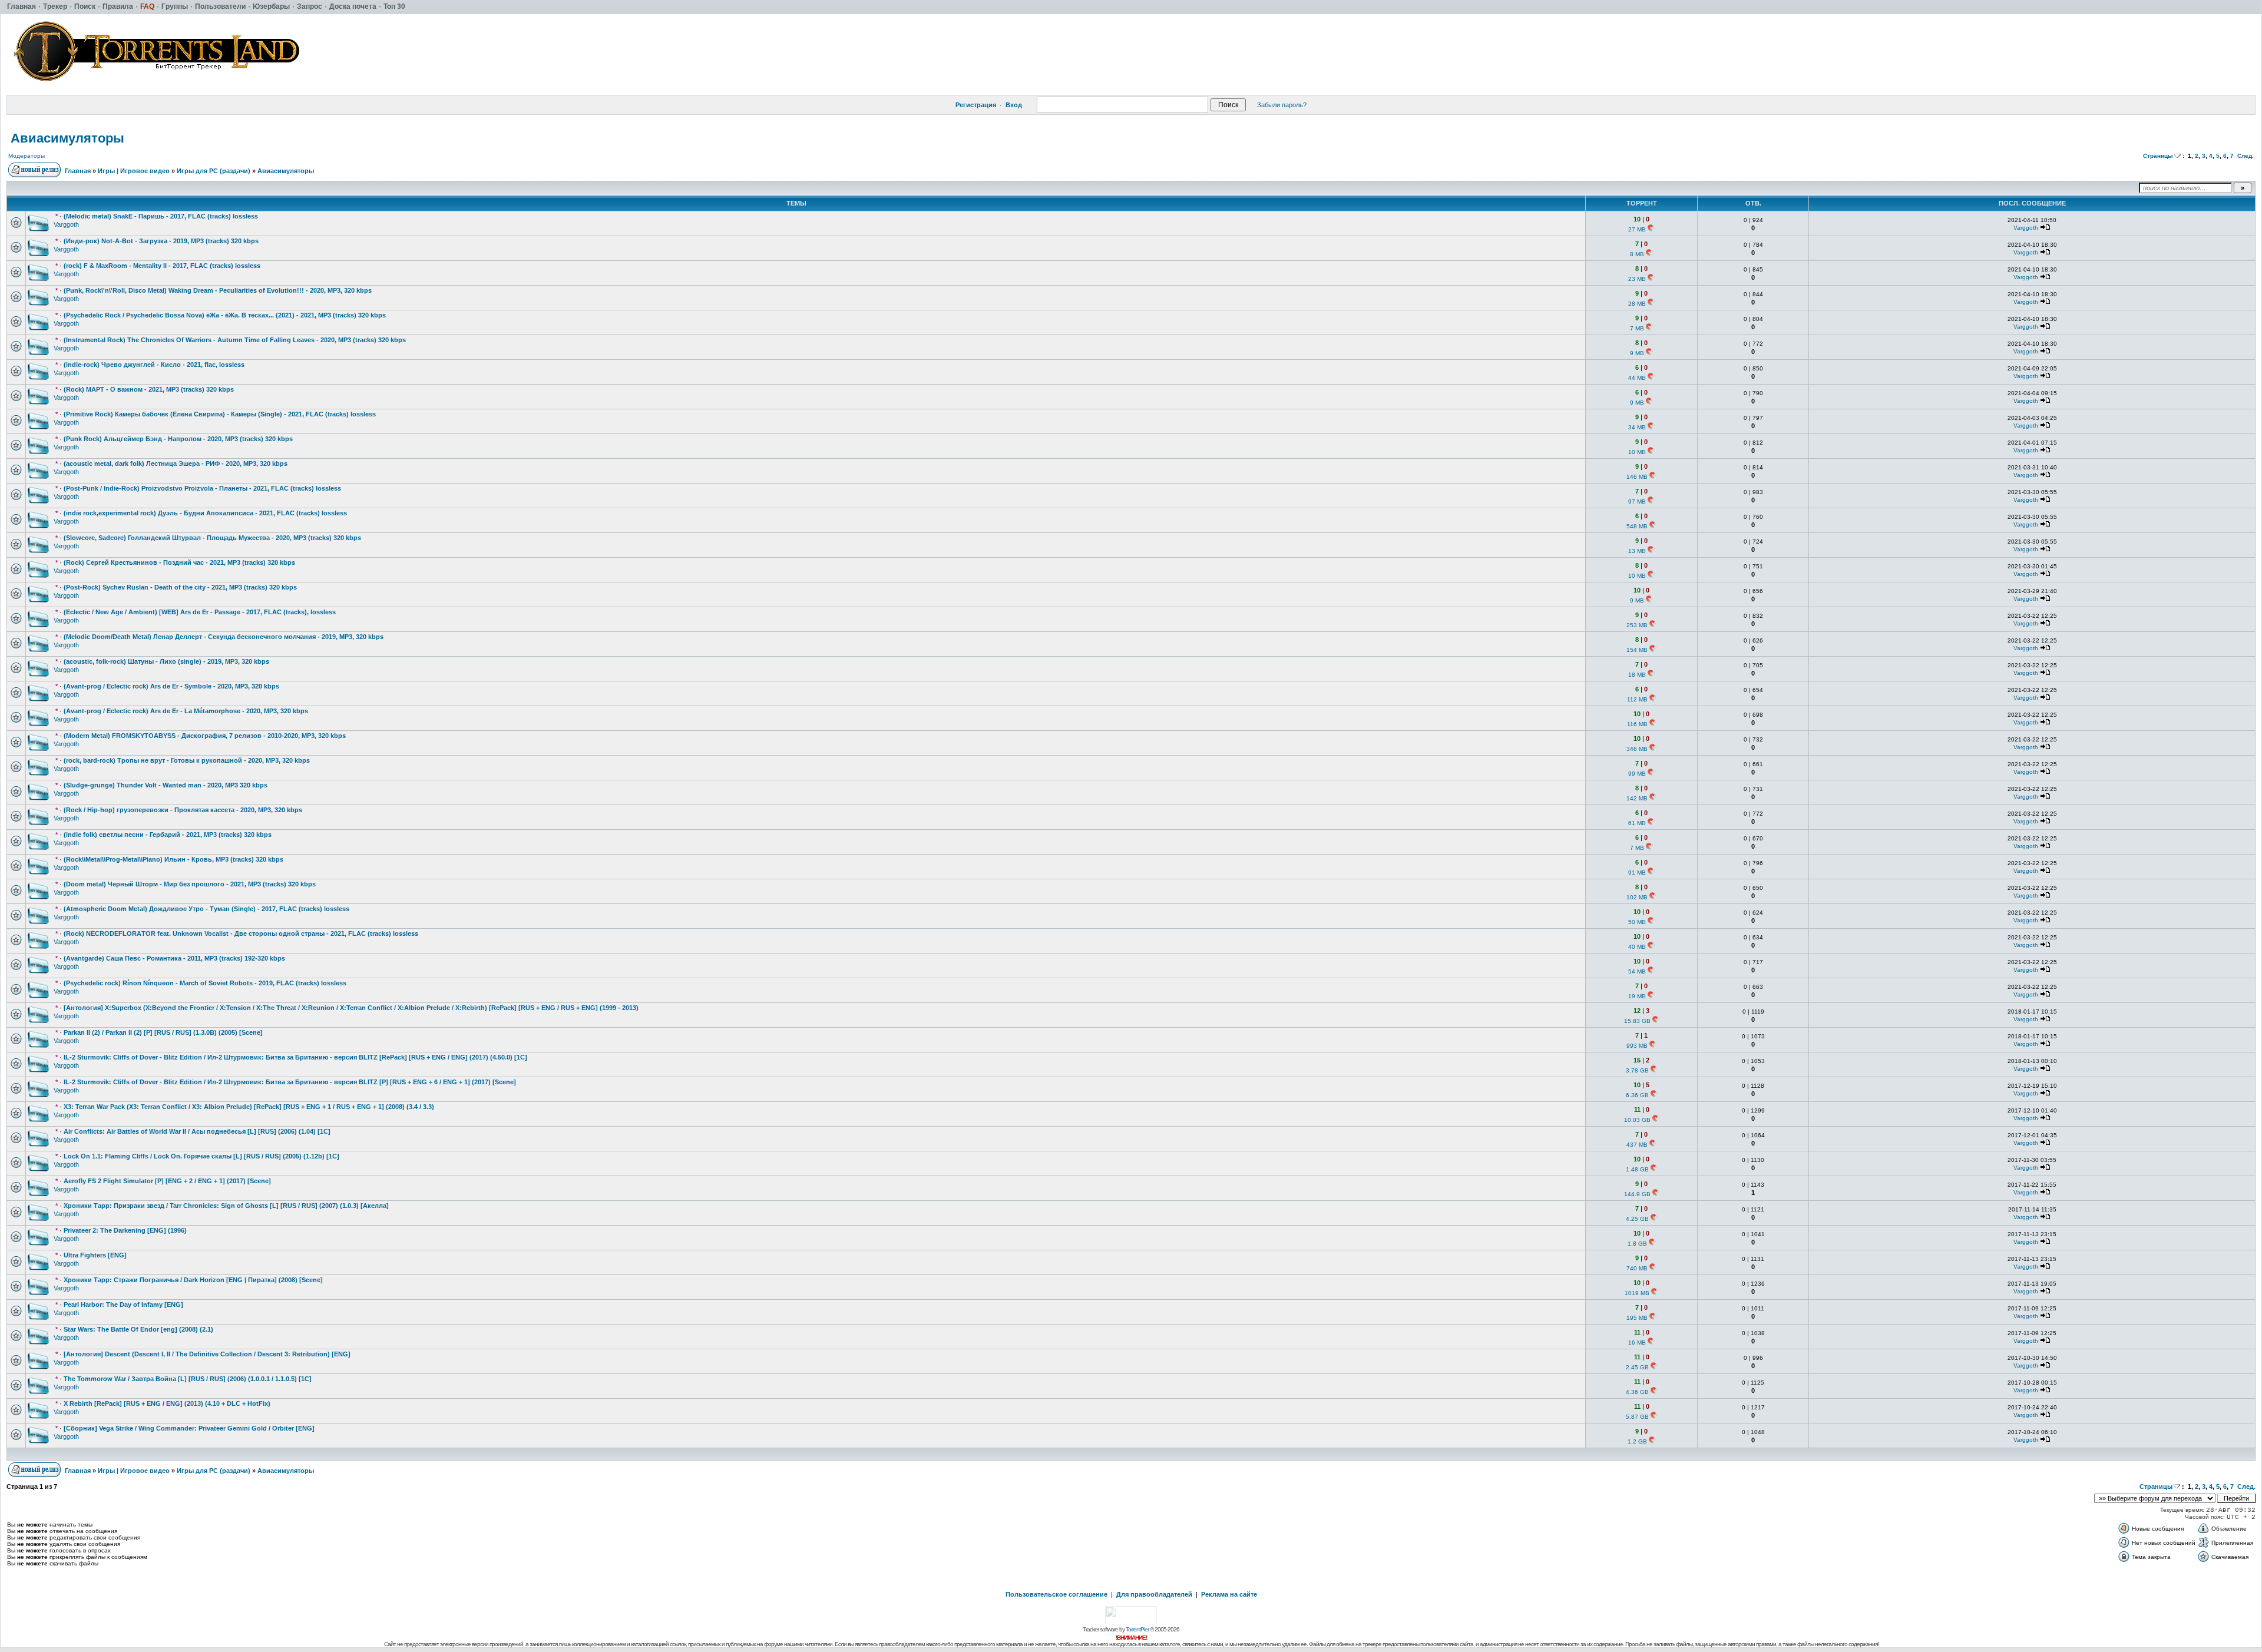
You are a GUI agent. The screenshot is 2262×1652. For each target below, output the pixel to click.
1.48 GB (1637, 1169)
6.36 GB (1637, 1095)
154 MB (1637, 650)
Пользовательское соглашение (1056, 1594)
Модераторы (27, 156)
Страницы (2158, 156)
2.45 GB (1637, 1367)
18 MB (1637, 675)
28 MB (1637, 304)
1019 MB (1637, 1293)
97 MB (1637, 501)
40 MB (1637, 947)
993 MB (1637, 1046)
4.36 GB (1637, 1392)
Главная (78, 171)
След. (2246, 156)
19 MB (1637, 996)
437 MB (1637, 1145)
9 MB (1637, 353)
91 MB (1637, 873)
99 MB (1637, 774)
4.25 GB (1637, 1219)
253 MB (1637, 625)
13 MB (1637, 551)
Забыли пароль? (1282, 105)
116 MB (1637, 724)
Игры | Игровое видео (134, 171)
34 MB (1637, 427)
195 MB (1637, 1318)
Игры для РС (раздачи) (214, 171)
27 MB (1637, 229)
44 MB (1637, 378)
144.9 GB (1637, 1194)
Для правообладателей (1154, 1594)
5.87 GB (1637, 1417)
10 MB (1637, 452)
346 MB (1637, 749)
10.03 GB (1637, 1120)
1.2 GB (1637, 1441)
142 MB (1637, 798)
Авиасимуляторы (67, 138)
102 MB (1637, 897)
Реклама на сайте (1229, 1594)
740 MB (1637, 1268)
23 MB (1637, 279)
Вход (1014, 105)
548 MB (1637, 526)
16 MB (1637, 1343)
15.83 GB (1637, 1021)
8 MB (1637, 254)
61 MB (1637, 823)
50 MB (1637, 922)
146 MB (1637, 477)
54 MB (1637, 971)
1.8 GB (1637, 1244)
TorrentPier (1137, 1629)
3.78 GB (1637, 1070)
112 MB (1637, 699)
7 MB (1637, 328)
